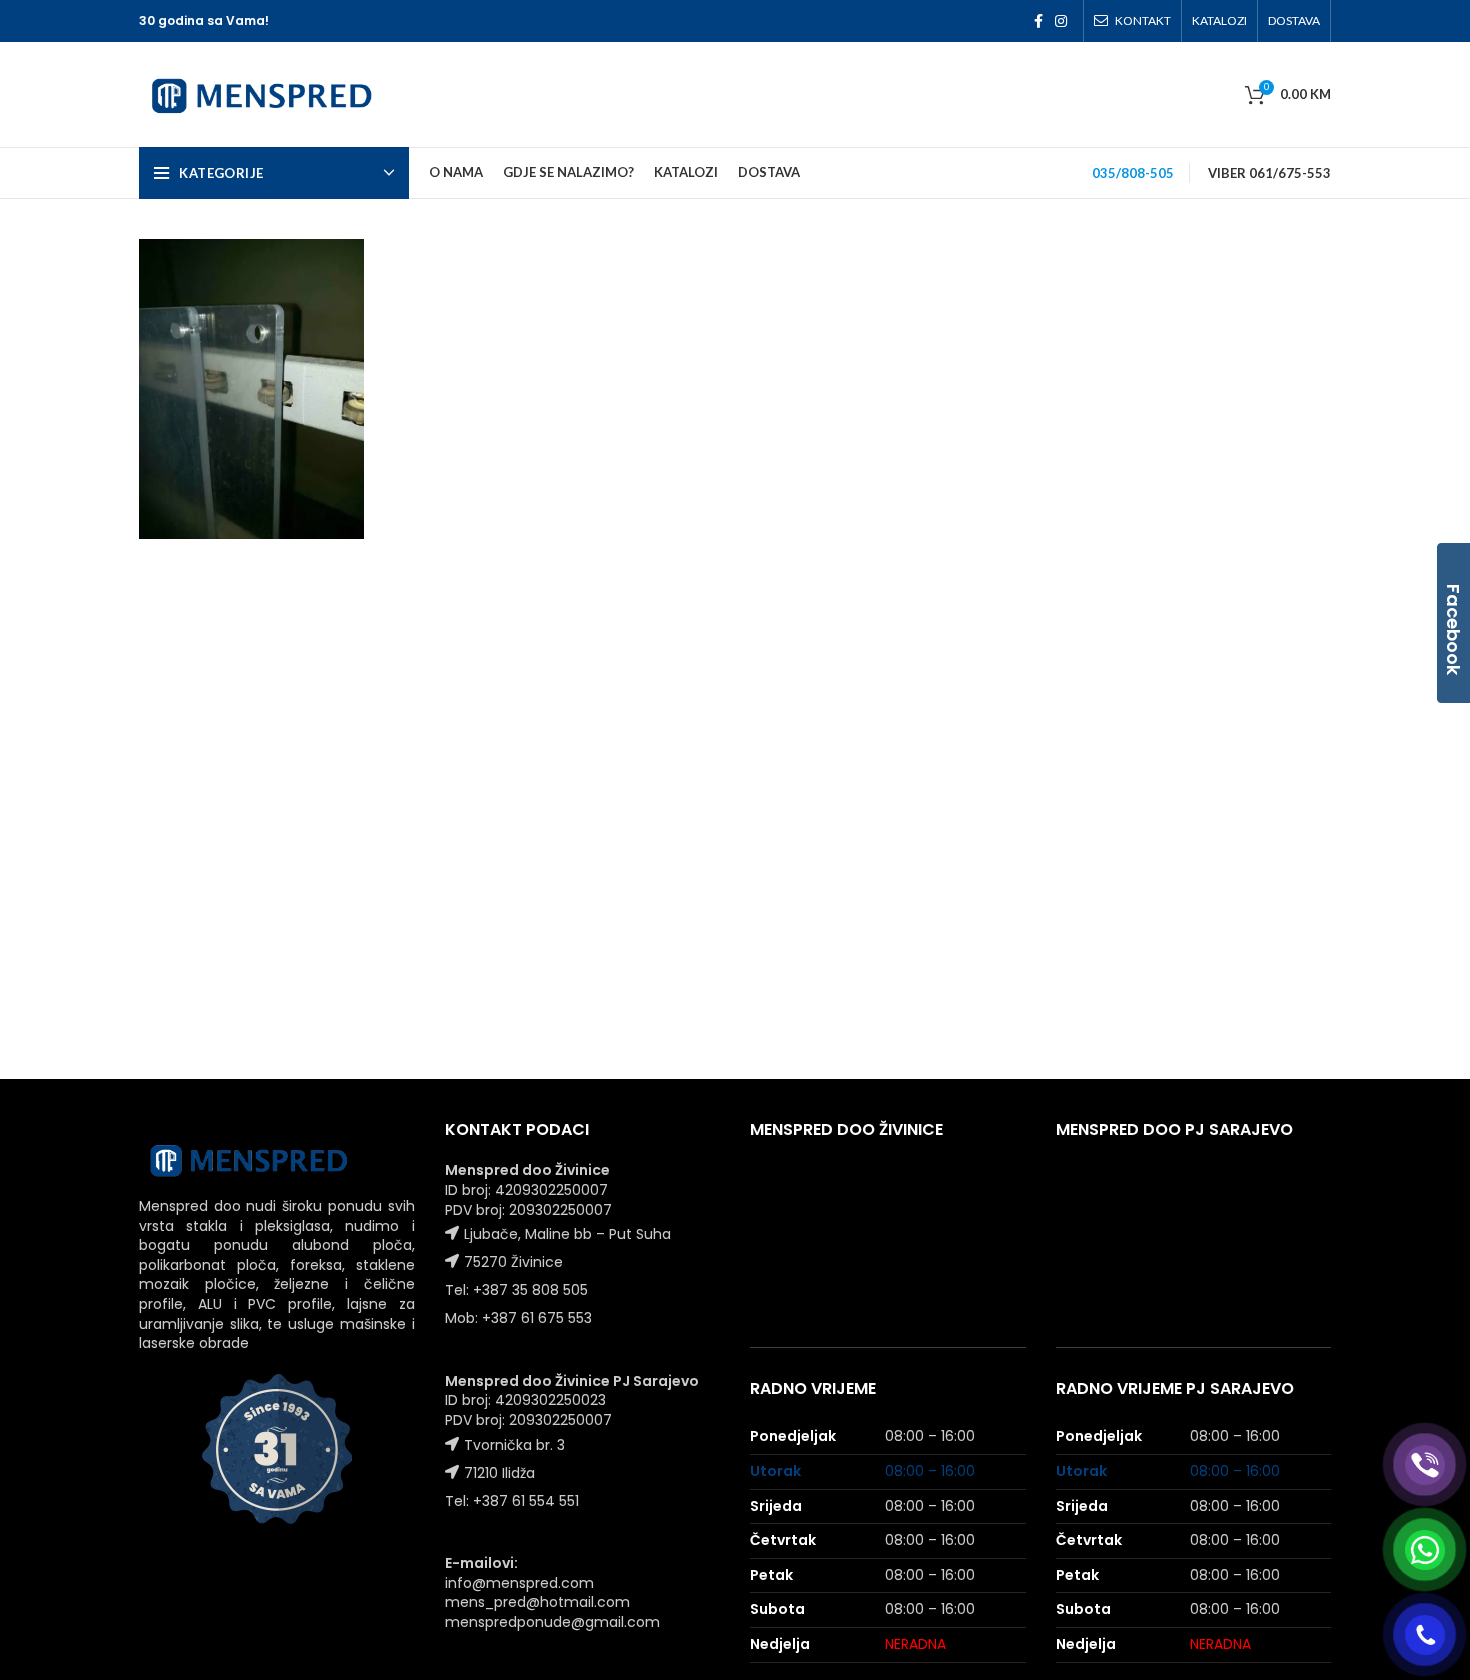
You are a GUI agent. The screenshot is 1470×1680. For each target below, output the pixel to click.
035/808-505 (1133, 173)
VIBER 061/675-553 (1269, 173)
